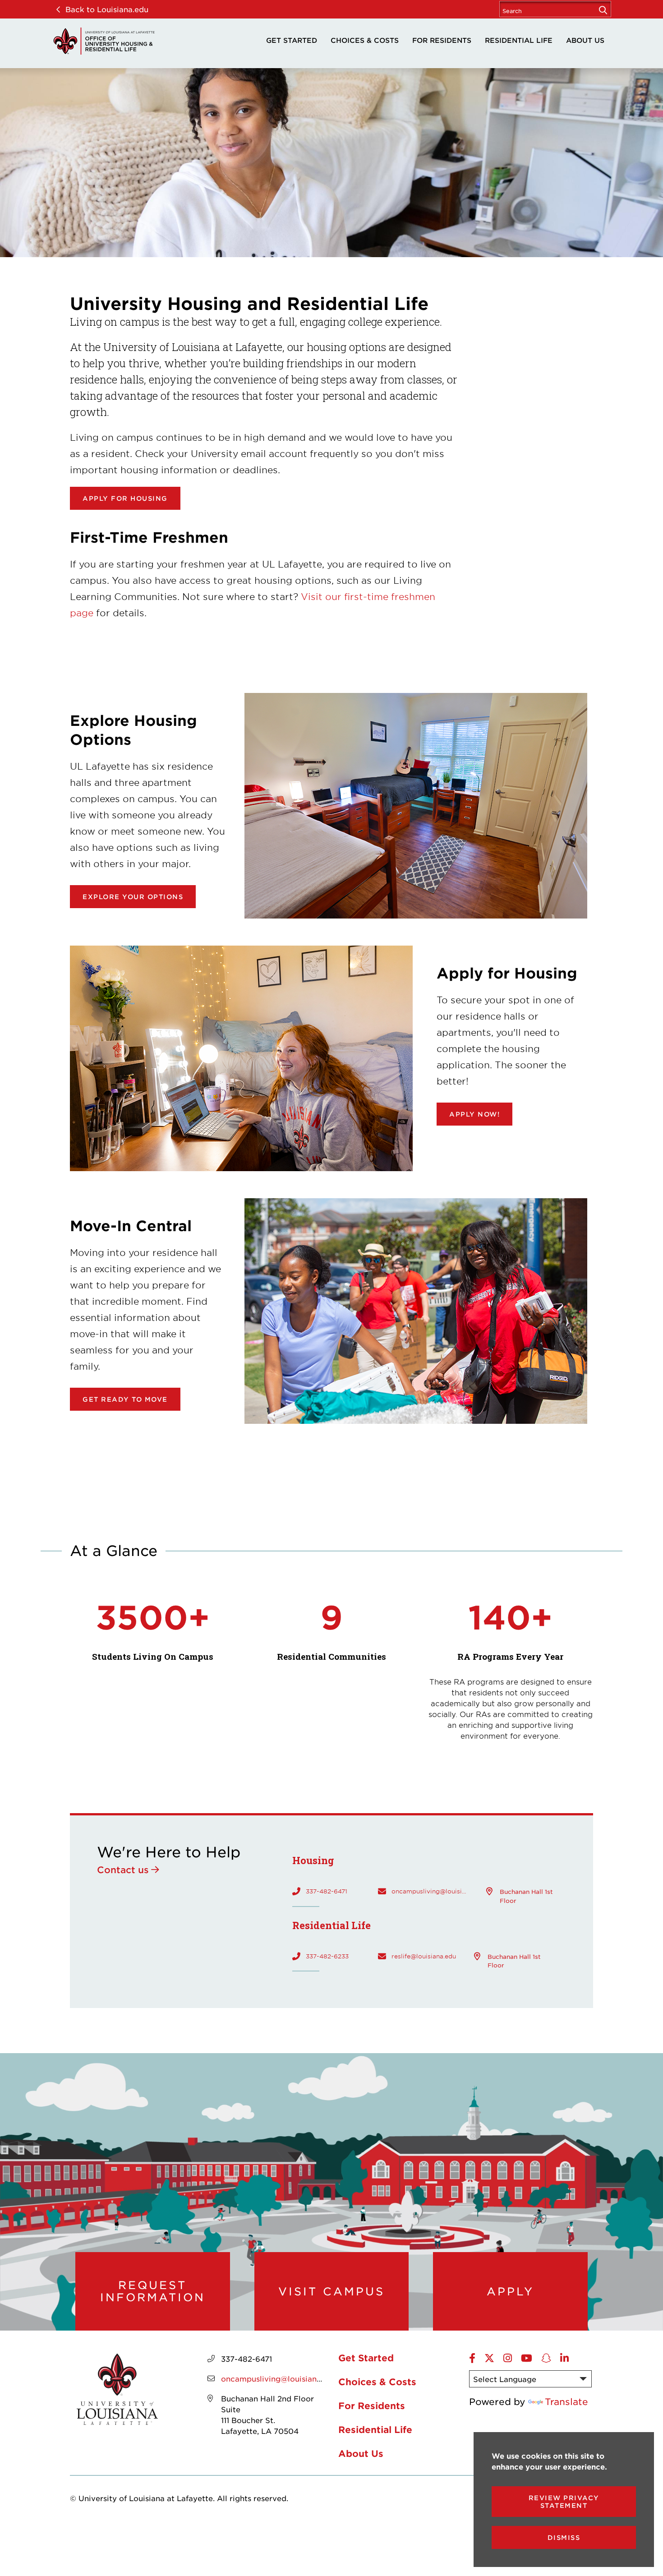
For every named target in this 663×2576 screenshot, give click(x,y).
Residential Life (519, 40)
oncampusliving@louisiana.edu (430, 1891)
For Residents (442, 40)
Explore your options (133, 897)
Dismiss (564, 2537)
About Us (585, 40)
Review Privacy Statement (564, 2502)
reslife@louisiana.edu (424, 1956)
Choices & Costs (365, 40)
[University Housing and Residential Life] (104, 41)
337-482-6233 (327, 1956)
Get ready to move (125, 1399)
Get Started (292, 40)
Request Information (153, 2291)
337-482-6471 (327, 1891)
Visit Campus (331, 2291)
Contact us (123, 1870)
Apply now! (474, 1114)
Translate (566, 2401)
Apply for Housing (125, 498)
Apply (510, 2291)
